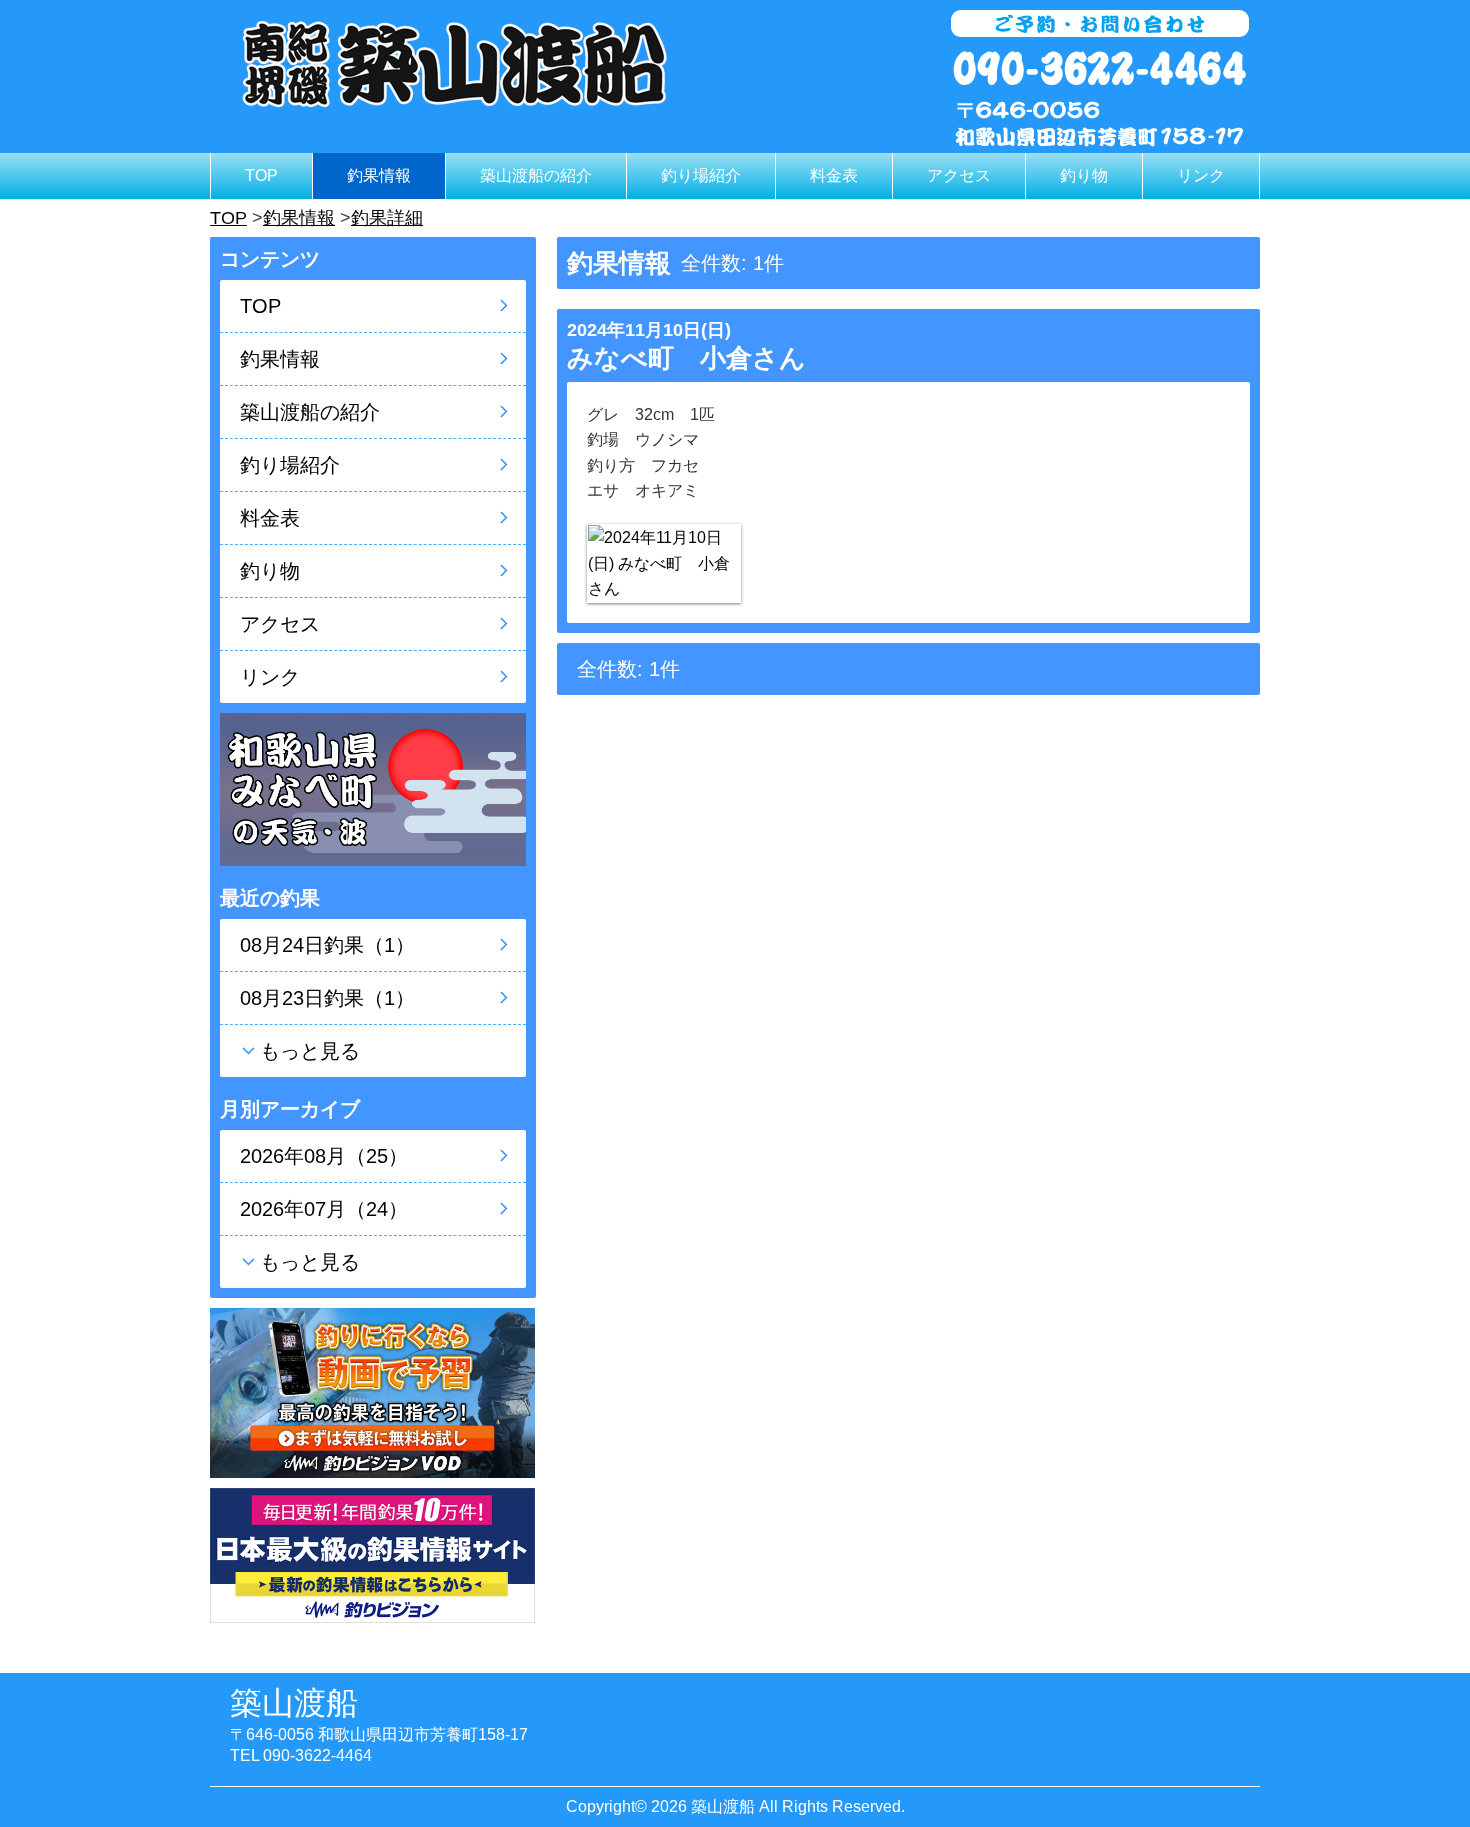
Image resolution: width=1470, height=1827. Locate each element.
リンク (1201, 175)
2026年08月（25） (324, 1156)
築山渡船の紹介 (536, 175)
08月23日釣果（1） (327, 998)
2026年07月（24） (324, 1209)
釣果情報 (379, 175)
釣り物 (1084, 175)
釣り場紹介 (701, 175)
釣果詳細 (387, 218)
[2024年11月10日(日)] (664, 563)
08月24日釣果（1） (327, 945)
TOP (261, 175)
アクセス (959, 175)
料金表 (834, 175)
